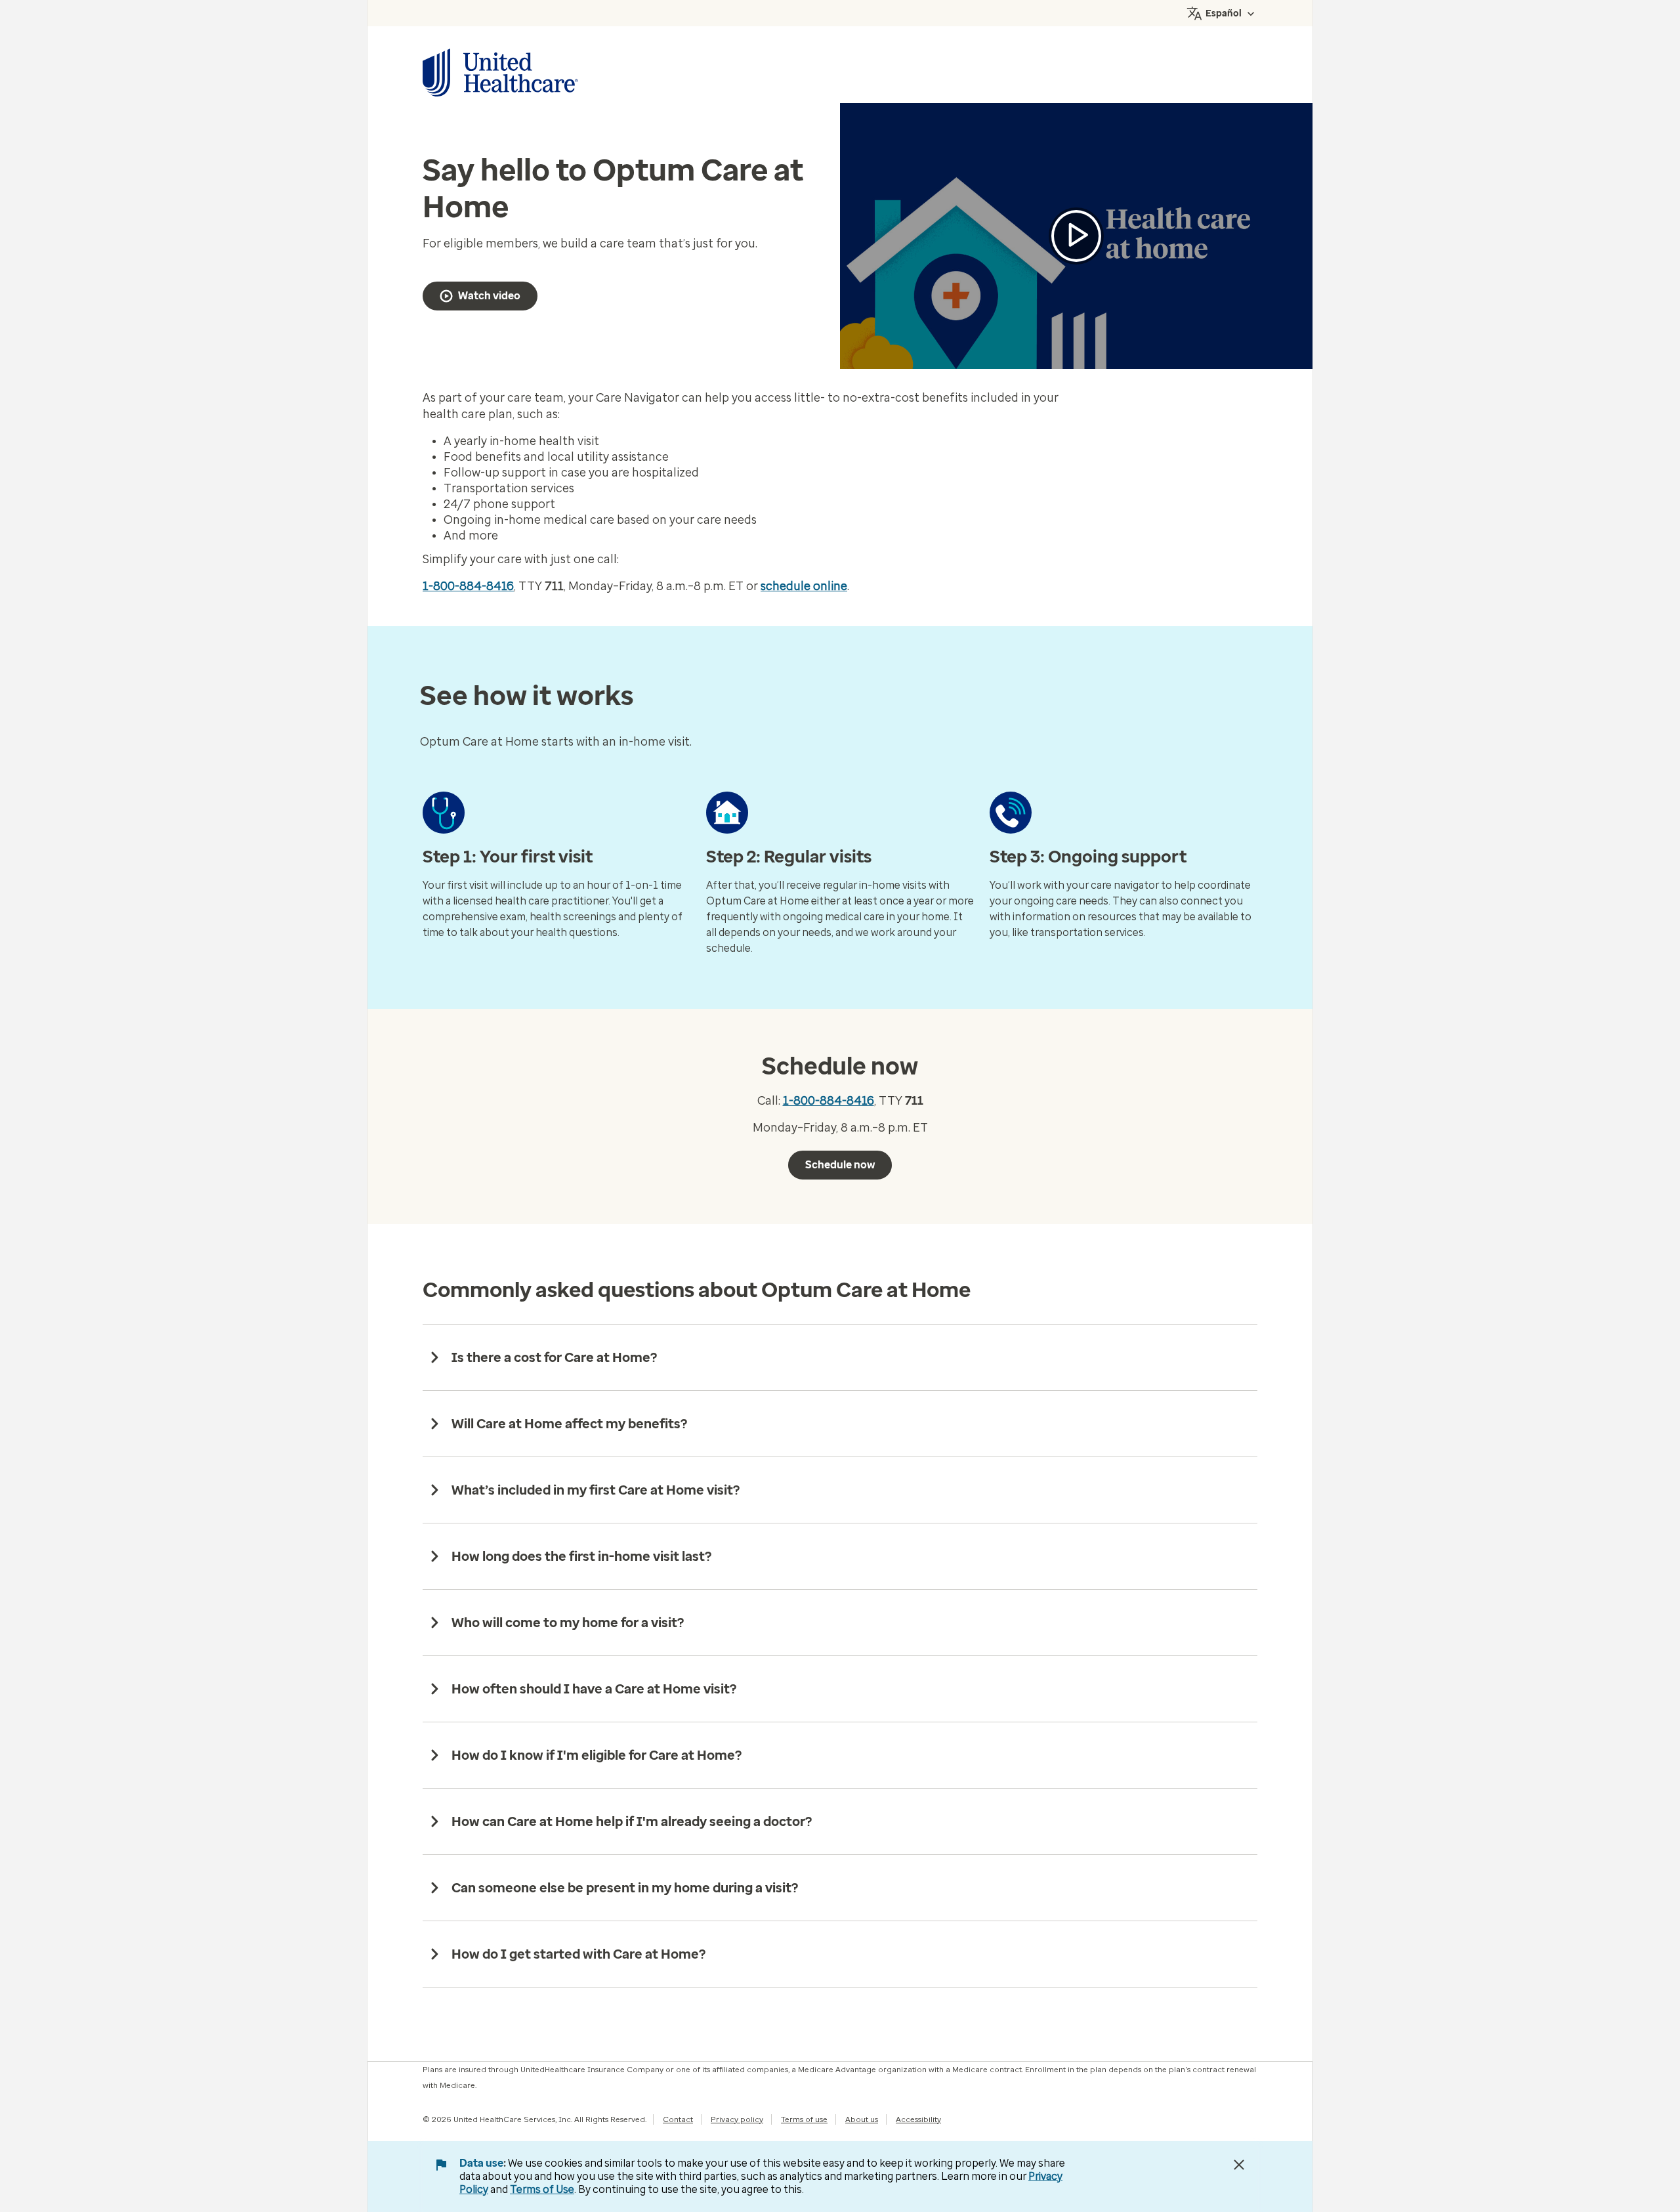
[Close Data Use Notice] (1239, 2165)
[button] (1076, 236)
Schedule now (840, 1165)
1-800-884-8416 (468, 586)
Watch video (489, 296)
